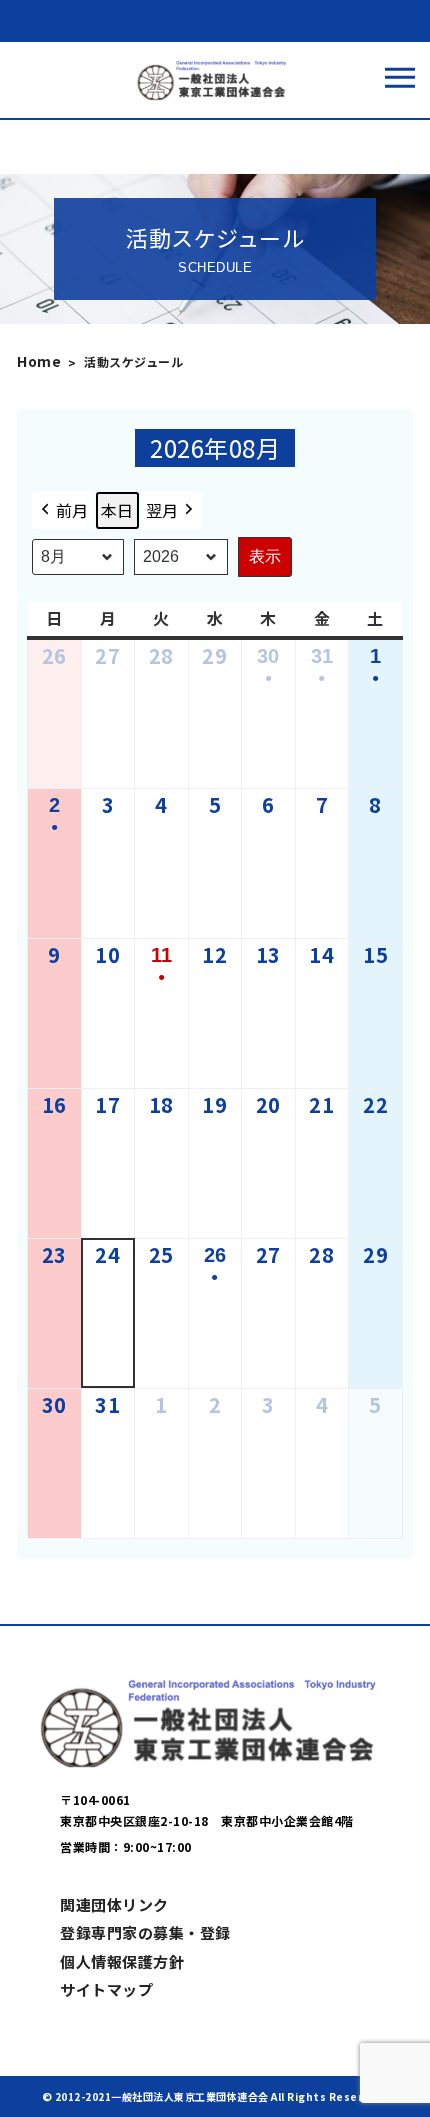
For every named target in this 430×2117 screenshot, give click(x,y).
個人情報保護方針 (122, 1961)
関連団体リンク (114, 1904)
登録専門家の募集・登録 (145, 1932)
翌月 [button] (162, 510)
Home (39, 361)
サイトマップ (106, 1989)
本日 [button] (117, 510)
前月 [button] (72, 510)
